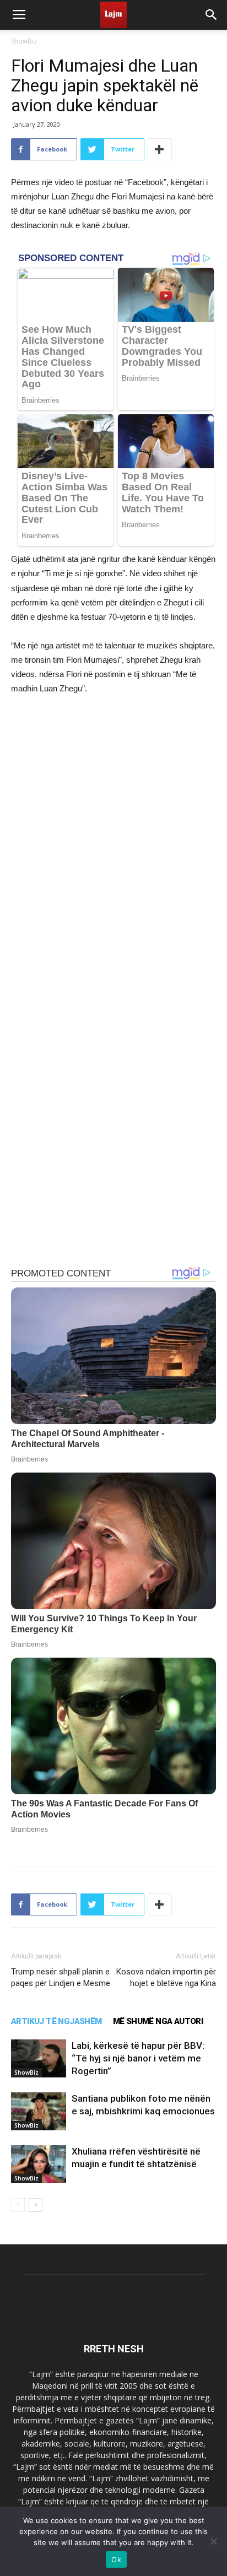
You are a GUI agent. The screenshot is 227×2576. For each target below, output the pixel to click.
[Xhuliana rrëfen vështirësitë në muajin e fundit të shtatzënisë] (39, 2164)
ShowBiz (24, 41)
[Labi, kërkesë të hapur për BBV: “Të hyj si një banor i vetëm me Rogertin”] (39, 2058)
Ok (116, 2559)
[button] (212, 15)
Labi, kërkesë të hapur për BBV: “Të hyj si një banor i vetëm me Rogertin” (138, 2058)
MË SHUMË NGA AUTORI (158, 2021)
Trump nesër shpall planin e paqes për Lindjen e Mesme (61, 1977)
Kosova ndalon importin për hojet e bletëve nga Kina (166, 1977)
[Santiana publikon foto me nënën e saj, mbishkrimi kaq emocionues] (39, 2111)
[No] (213, 2541)
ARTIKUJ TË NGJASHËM (56, 2021)
